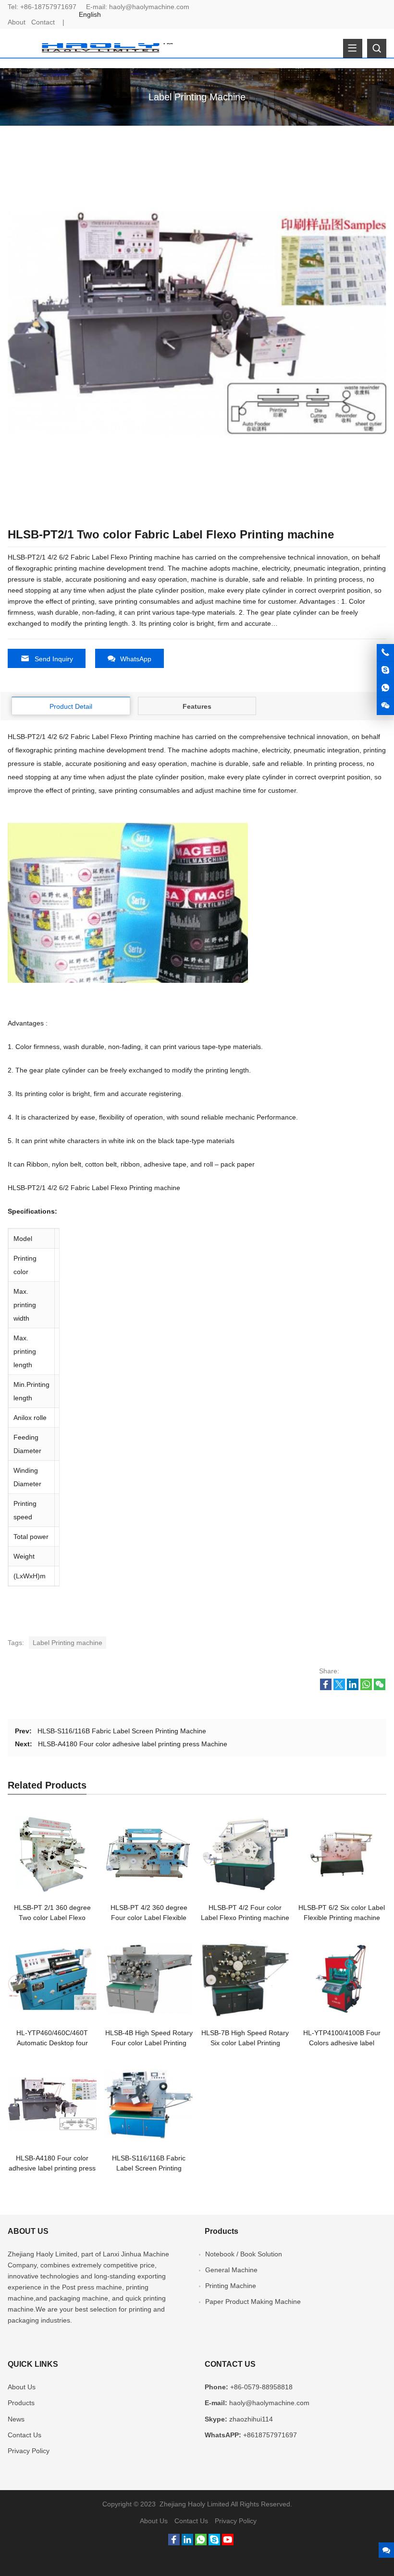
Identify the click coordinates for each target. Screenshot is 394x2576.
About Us (22, 2387)
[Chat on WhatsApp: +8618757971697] (385, 688)
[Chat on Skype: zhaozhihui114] (385, 670)
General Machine (231, 2270)
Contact (43, 22)
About (17, 22)
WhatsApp (136, 659)
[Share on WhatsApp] (366, 1688)
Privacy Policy (29, 2451)
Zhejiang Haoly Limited (43, 2254)
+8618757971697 (270, 2435)
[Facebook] (174, 2543)
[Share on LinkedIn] (353, 1688)
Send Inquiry (54, 659)
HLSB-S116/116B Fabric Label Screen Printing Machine (122, 1731)
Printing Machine (231, 2286)
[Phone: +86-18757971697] (385, 653)
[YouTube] (228, 2543)
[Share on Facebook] (326, 1688)
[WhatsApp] (201, 2543)
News (16, 2419)
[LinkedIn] (187, 2543)
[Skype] (214, 2543)
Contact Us (25, 2435)
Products (21, 2403)
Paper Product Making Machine (253, 2302)
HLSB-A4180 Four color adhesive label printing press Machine (133, 1744)
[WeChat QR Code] (385, 706)
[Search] (377, 48)
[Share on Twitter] (339, 1688)
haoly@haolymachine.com (149, 7)
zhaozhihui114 (251, 2419)
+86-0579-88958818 (261, 2387)
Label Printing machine (68, 1643)
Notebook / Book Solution (244, 2254)
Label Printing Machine (197, 97)
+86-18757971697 (48, 7)
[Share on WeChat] (380, 1688)
